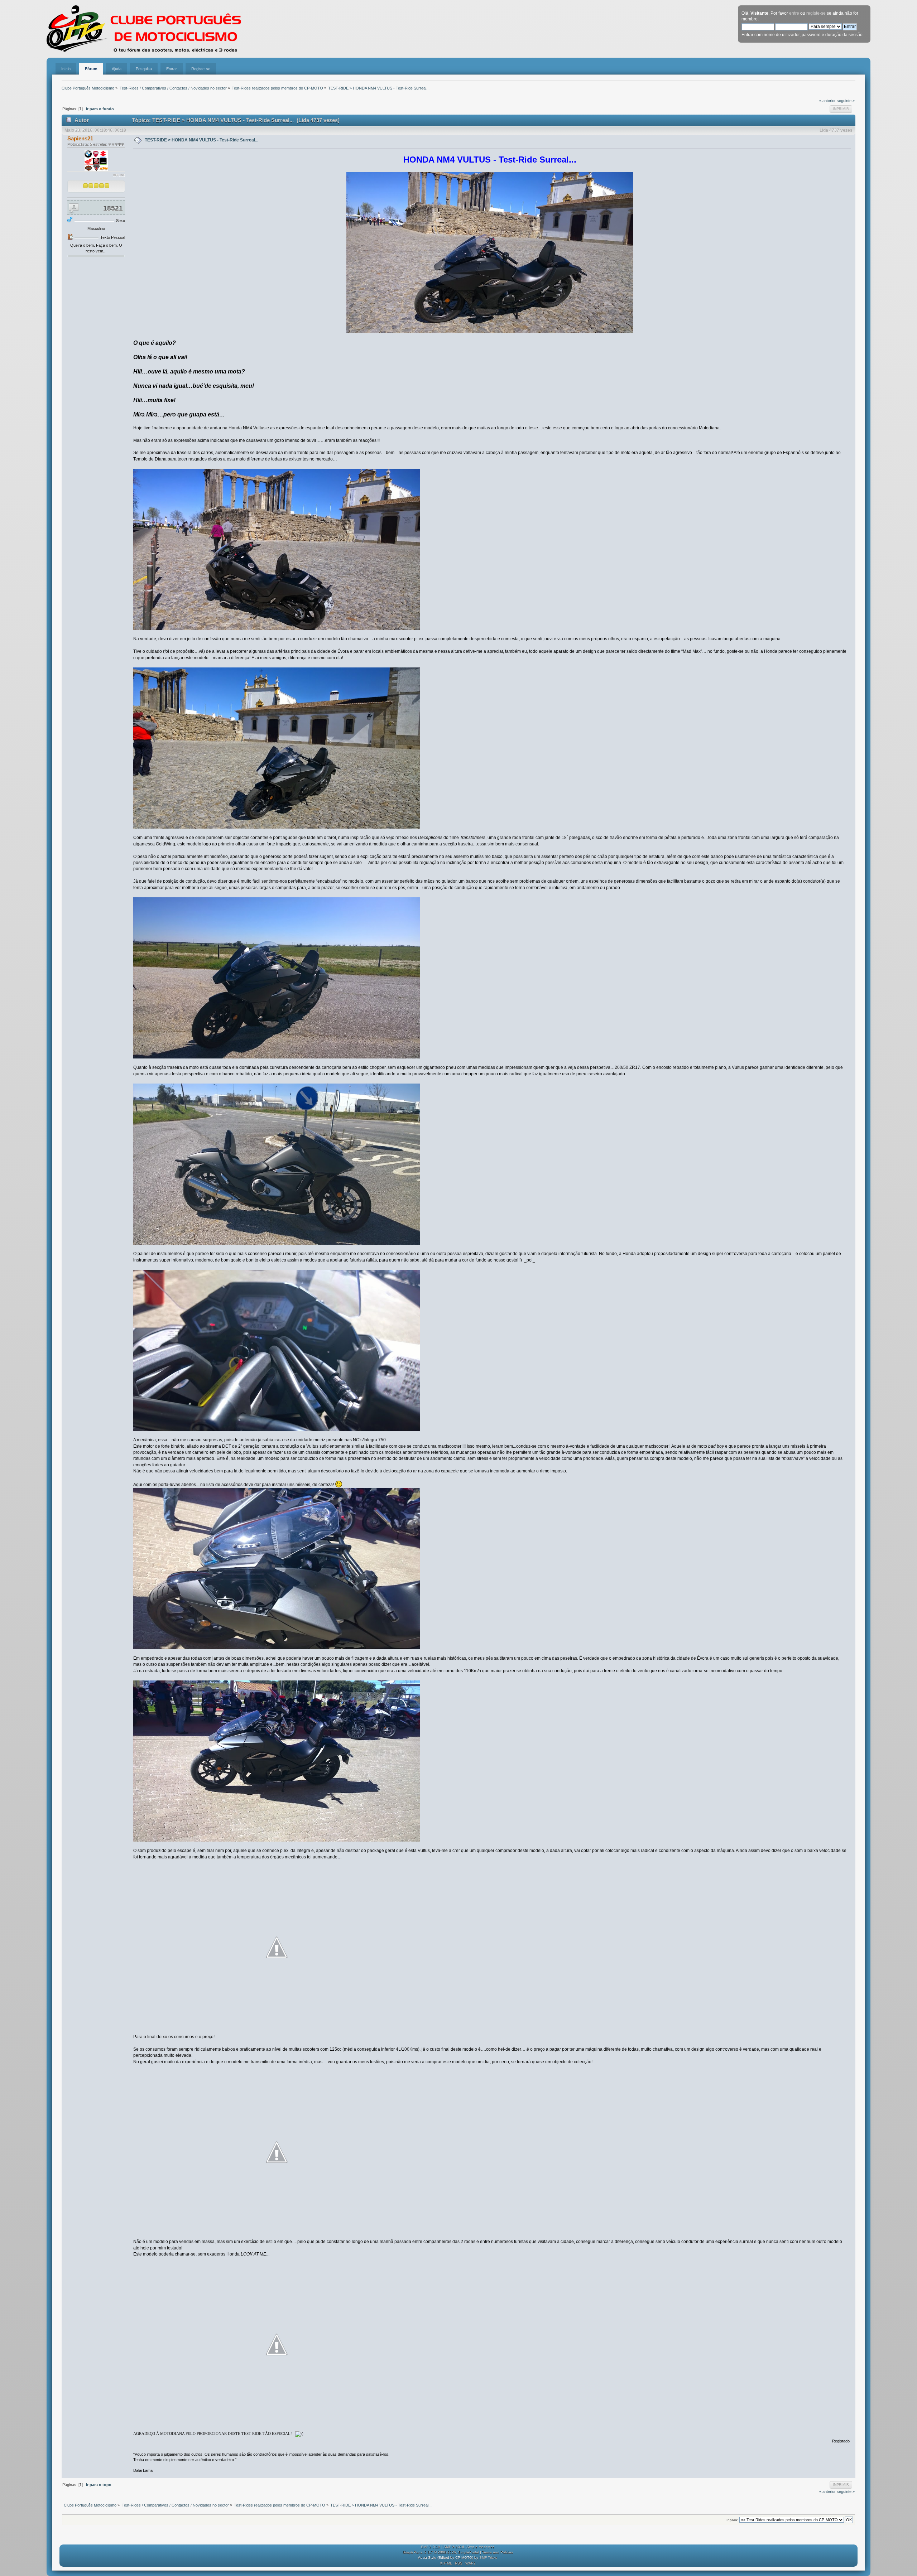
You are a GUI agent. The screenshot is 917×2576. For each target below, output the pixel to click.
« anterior (827, 101)
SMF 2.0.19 (431, 2547)
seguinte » (846, 101)
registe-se (816, 13)
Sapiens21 (80, 138)
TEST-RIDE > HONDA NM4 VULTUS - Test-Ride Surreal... (201, 140)
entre (794, 13)
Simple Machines (480, 2547)
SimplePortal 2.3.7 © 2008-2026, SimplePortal (441, 2552)
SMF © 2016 (454, 2547)
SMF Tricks (488, 2558)
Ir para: (732, 2520)
